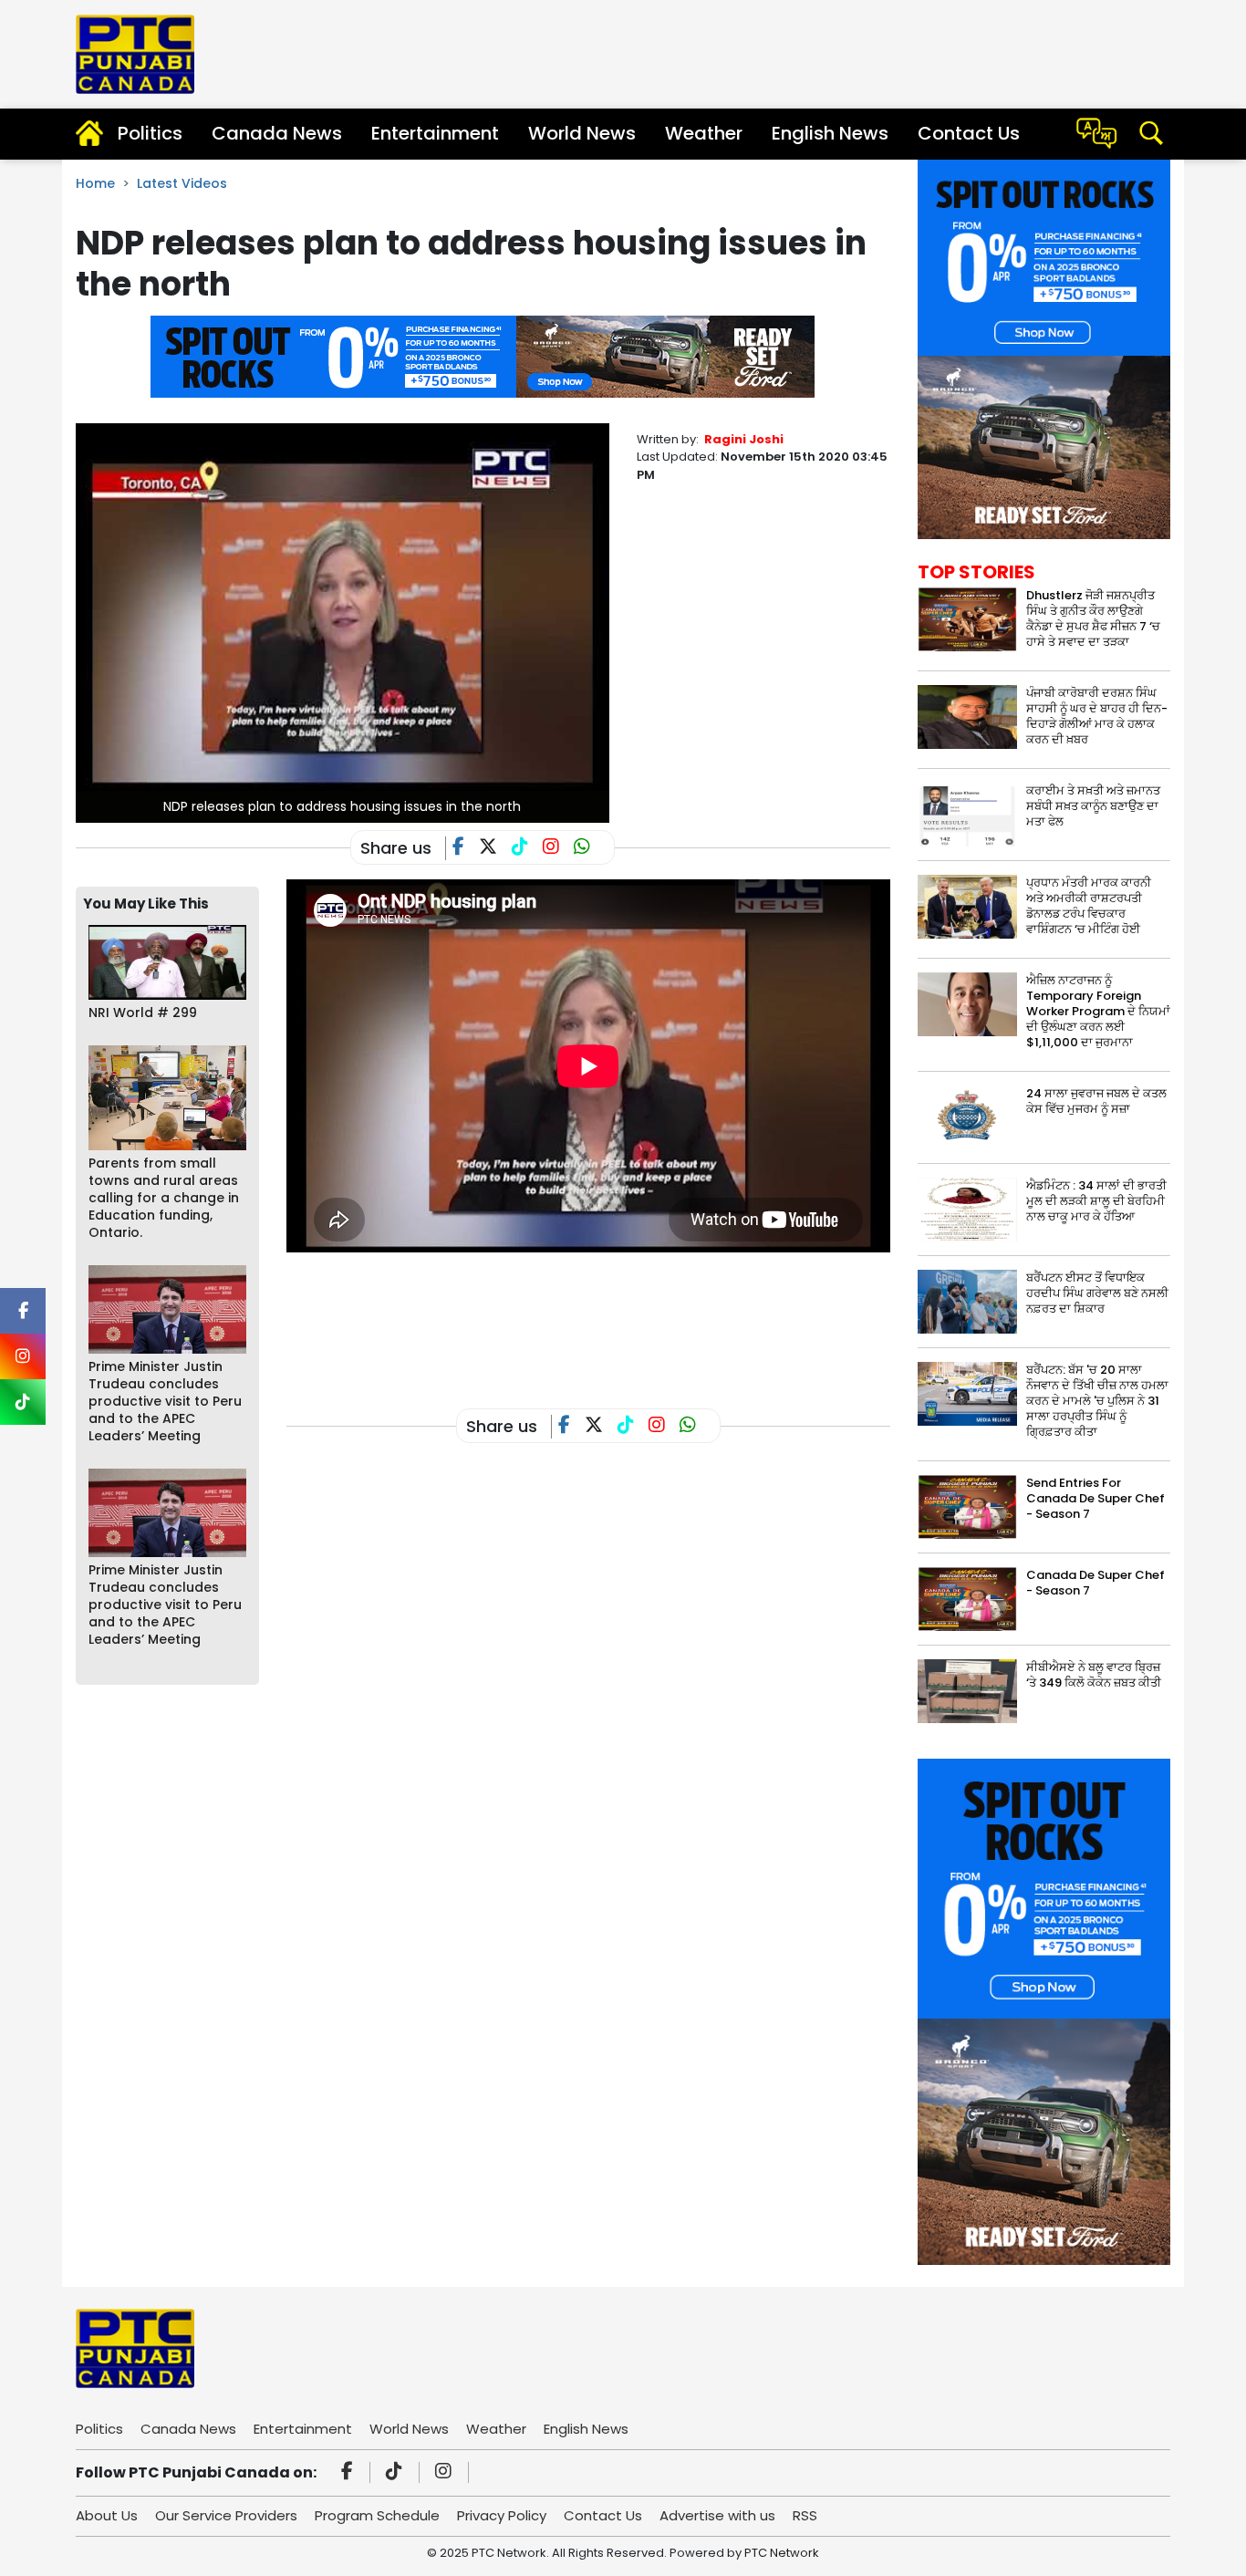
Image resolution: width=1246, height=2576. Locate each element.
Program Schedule (377, 2515)
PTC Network (782, 2553)
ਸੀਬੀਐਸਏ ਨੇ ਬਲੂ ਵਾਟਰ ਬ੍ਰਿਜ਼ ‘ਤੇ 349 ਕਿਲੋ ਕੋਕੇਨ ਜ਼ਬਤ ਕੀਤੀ (1094, 1675)
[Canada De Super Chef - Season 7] (967, 1599)
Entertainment (435, 133)
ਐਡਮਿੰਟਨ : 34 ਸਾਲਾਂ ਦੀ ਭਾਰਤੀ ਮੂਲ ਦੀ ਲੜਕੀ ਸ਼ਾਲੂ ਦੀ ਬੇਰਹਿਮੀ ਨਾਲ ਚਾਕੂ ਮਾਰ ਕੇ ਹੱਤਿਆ (1096, 1201)
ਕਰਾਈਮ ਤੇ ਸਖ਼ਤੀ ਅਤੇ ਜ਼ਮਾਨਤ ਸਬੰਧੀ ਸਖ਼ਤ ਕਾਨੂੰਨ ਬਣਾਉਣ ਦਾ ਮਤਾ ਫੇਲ (1093, 806)
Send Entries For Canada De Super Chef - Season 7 (1095, 1498)
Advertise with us (717, 2515)
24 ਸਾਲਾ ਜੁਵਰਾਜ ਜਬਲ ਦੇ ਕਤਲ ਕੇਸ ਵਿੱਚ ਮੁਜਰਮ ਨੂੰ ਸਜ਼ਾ (1096, 1101)
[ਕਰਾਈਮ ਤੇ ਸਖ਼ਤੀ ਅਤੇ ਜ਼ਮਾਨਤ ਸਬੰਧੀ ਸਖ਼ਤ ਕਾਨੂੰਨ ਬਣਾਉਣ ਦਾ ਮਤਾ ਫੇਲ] (967, 813)
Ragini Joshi (744, 439)
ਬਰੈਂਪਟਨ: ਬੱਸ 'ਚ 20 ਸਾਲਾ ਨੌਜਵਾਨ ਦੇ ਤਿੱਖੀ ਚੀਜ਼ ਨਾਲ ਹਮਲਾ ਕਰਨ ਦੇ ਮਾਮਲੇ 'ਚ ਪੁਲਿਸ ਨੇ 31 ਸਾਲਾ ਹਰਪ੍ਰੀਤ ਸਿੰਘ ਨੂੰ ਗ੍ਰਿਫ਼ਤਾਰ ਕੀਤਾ (1097, 1401)
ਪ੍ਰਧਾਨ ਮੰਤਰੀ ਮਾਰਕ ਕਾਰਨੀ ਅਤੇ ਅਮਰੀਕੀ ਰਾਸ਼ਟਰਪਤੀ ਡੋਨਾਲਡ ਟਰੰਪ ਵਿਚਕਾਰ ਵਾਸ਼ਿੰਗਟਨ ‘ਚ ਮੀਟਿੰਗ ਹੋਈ (1089, 906)
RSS (805, 2515)
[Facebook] (350, 2473)
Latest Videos (182, 183)
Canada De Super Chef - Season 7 (1095, 1583)
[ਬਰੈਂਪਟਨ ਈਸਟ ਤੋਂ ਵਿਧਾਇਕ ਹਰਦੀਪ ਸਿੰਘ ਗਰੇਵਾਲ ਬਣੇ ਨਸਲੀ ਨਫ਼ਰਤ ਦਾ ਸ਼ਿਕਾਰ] (967, 1301)
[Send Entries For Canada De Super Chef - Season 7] (967, 1506)
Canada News (277, 133)
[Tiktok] (397, 2473)
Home (95, 183)
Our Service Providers (226, 2515)
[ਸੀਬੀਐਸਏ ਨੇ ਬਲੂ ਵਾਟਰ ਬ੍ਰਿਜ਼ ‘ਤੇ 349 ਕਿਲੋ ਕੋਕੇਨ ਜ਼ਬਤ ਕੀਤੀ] (967, 1691)
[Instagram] (446, 2473)
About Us (107, 2515)
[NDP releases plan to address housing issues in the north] (343, 622)
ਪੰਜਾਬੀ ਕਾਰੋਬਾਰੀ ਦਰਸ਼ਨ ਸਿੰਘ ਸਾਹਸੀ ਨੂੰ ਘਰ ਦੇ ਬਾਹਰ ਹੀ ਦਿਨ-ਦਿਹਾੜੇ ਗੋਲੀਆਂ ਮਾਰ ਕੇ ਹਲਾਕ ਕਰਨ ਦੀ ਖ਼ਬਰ (1097, 716)
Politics (150, 133)
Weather (704, 133)
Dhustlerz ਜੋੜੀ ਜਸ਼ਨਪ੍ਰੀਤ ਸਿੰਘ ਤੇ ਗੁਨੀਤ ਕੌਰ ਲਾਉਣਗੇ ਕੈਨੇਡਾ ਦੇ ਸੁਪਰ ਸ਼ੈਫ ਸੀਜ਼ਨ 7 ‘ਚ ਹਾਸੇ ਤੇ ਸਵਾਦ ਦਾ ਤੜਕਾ (1093, 618)
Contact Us (969, 133)
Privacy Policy (502, 2515)
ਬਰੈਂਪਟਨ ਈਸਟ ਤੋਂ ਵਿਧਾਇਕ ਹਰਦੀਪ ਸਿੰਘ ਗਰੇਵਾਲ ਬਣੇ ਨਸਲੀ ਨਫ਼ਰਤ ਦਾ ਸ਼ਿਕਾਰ (1097, 1293)
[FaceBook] (466, 848)
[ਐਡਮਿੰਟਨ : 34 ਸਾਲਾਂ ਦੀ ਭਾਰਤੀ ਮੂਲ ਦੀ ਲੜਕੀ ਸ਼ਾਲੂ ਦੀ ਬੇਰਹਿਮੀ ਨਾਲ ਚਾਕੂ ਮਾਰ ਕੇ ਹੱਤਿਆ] (967, 1209)
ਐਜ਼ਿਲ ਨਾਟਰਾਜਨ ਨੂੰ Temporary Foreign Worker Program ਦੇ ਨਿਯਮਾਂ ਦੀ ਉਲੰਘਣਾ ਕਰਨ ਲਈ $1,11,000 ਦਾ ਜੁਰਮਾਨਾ (1098, 1011)
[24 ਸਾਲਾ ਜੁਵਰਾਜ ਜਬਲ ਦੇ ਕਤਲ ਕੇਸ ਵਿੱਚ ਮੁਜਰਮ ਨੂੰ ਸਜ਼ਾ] (967, 1117)
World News (582, 133)
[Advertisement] (618, 1319)
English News (830, 133)
